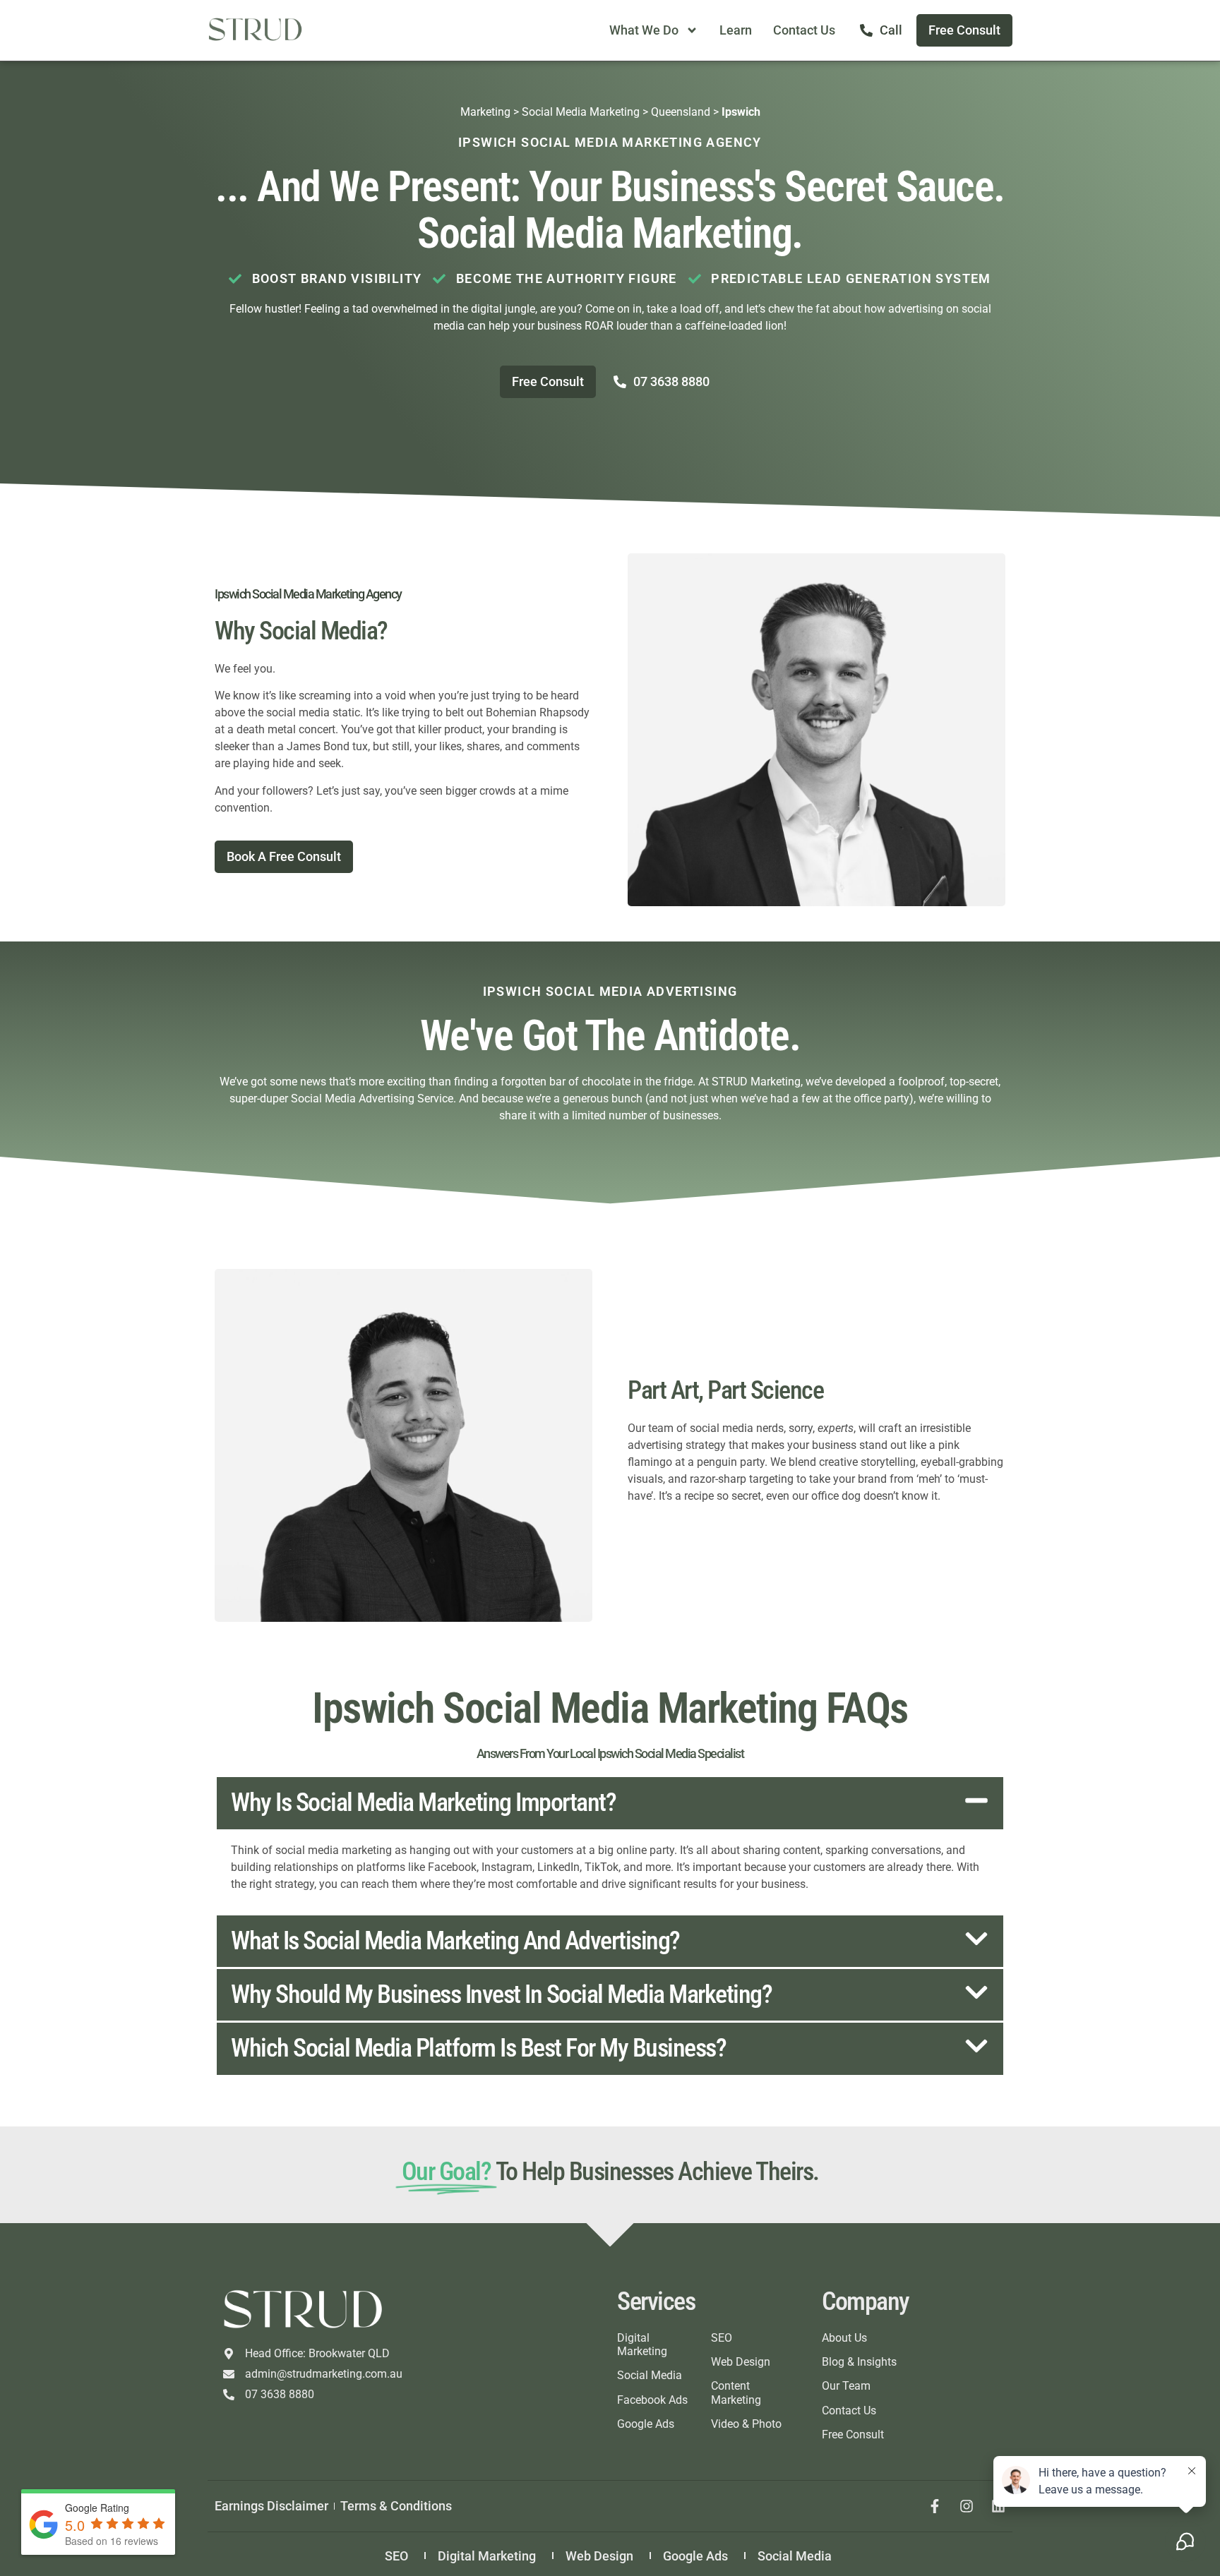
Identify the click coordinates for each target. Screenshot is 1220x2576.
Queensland (681, 112)
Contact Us (804, 30)
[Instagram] (967, 2506)
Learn (736, 30)
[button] (610, 1803)
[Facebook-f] (935, 2506)
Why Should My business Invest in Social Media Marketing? (501, 1994)
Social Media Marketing (581, 112)
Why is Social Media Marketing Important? (423, 1802)
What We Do (644, 30)
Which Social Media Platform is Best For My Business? (478, 2048)
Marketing (485, 112)
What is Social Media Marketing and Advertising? (455, 1941)
